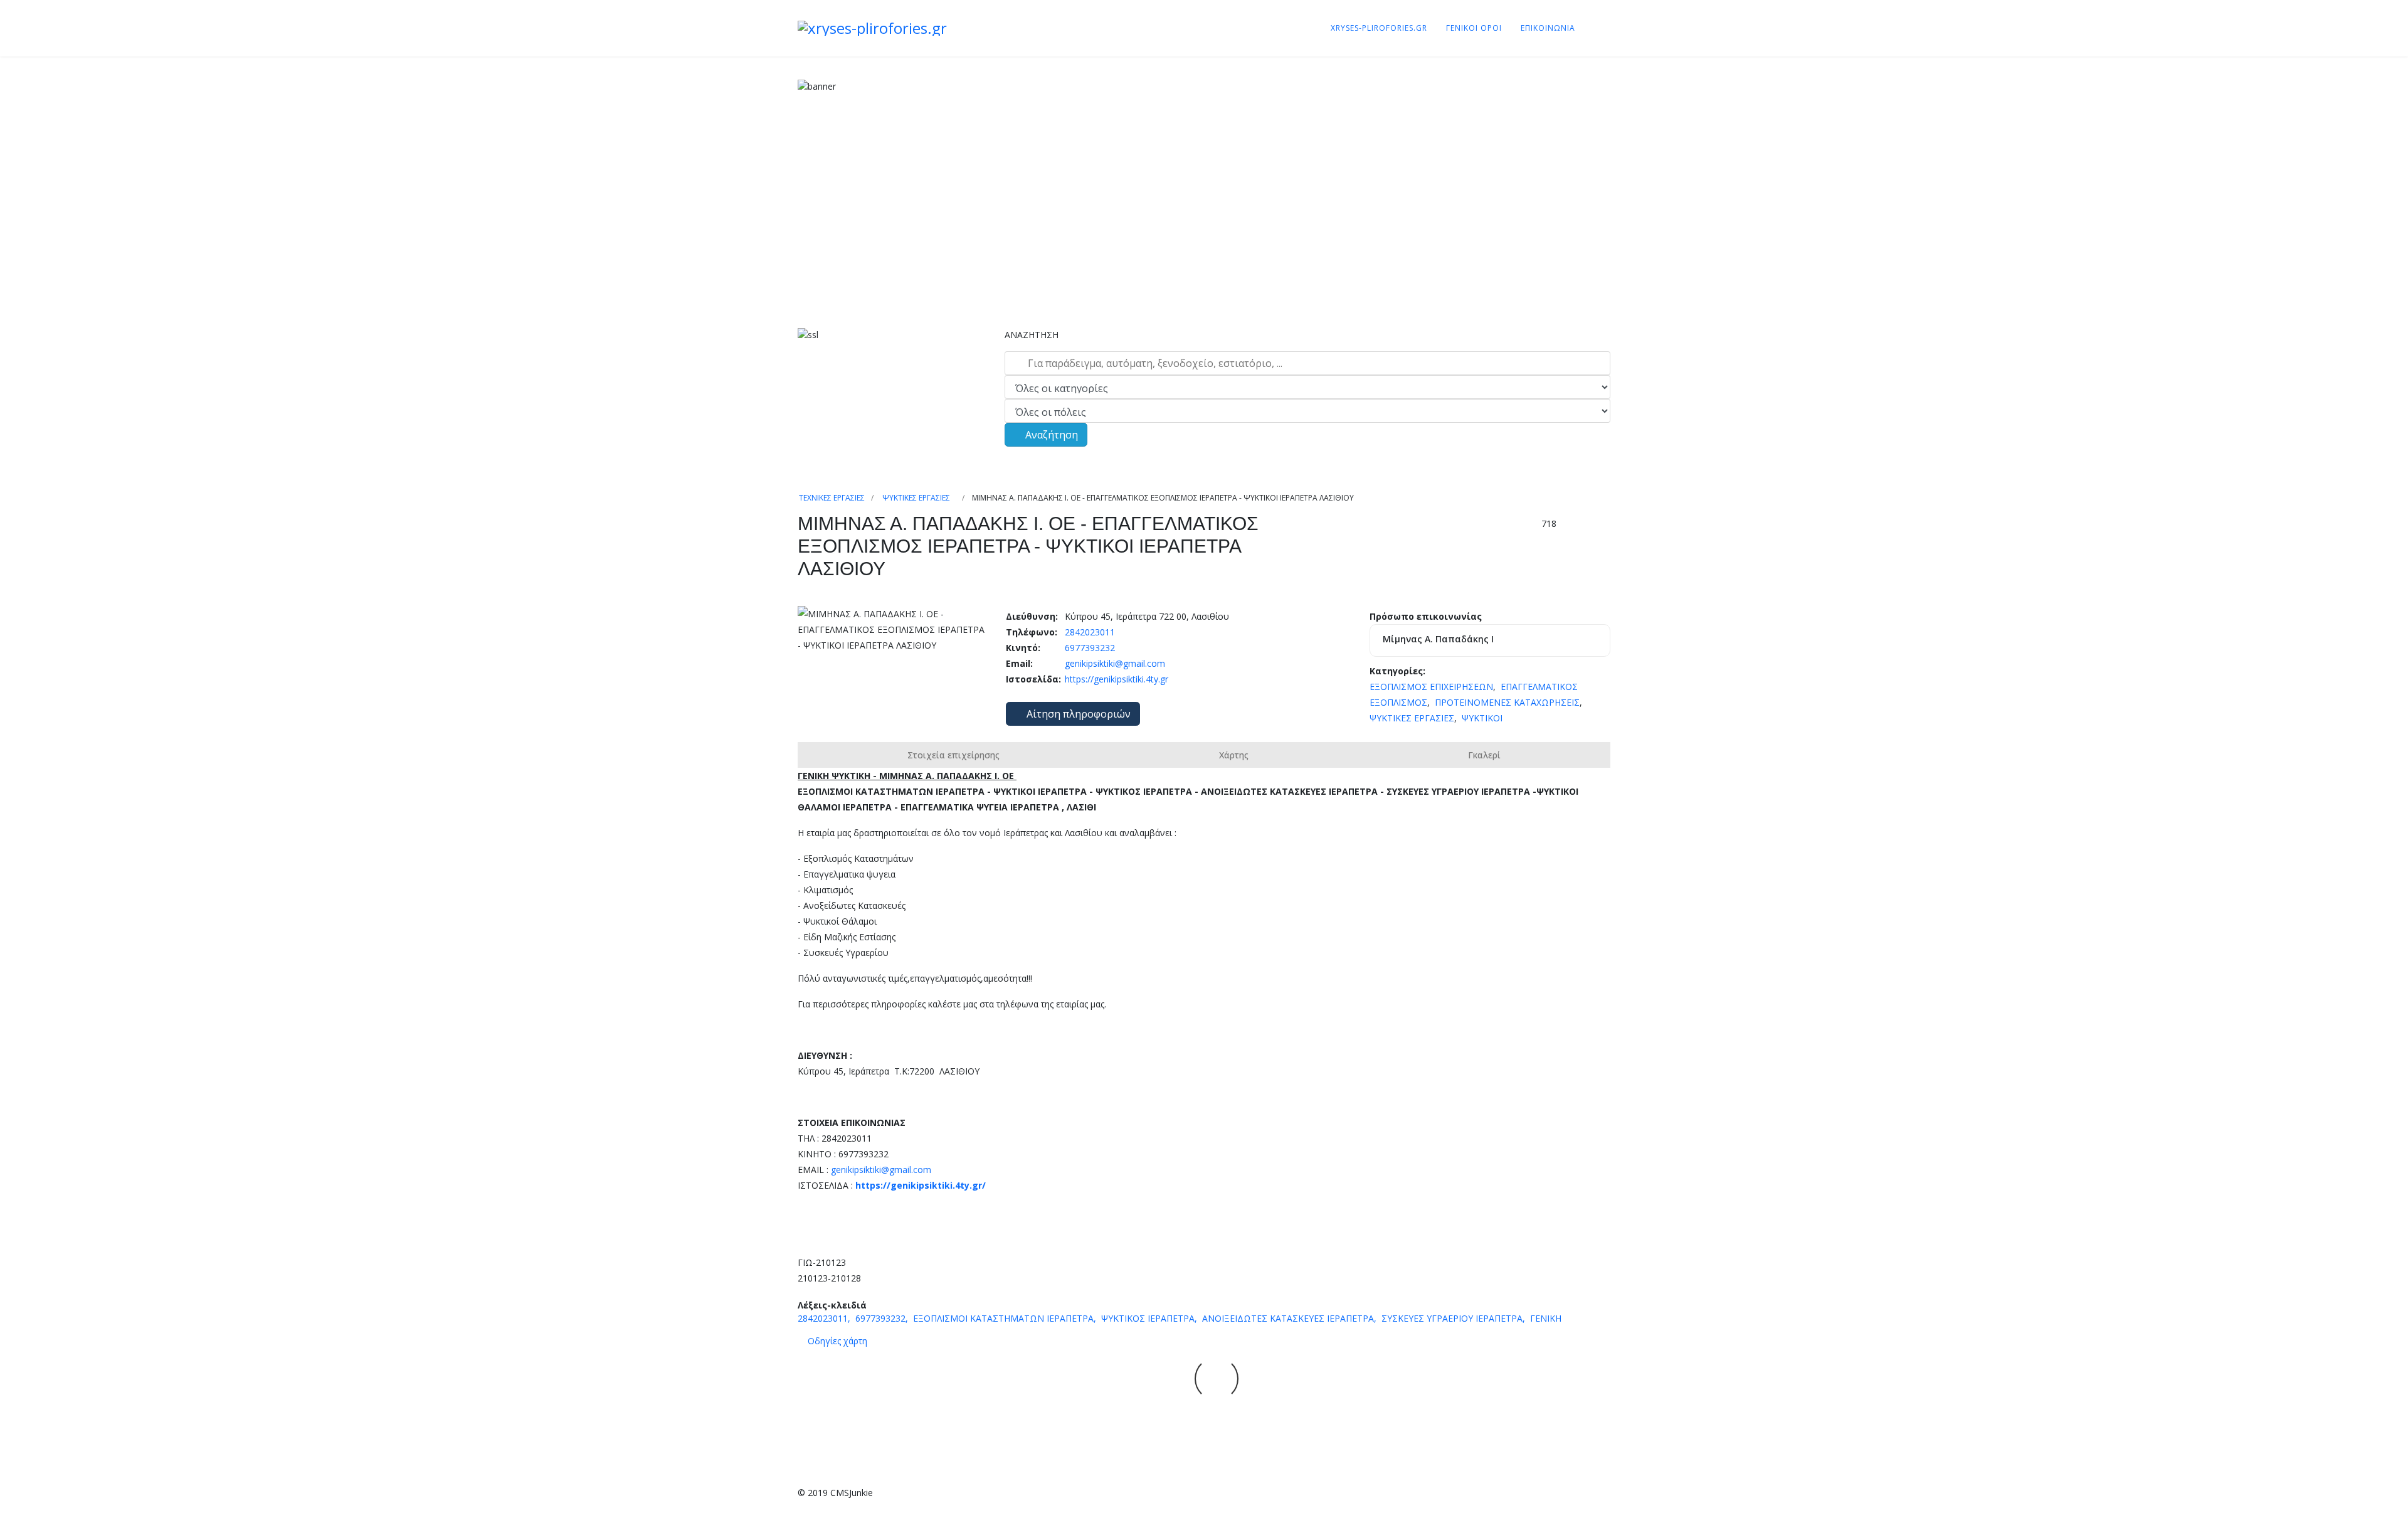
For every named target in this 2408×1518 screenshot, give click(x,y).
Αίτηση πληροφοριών (1077, 714)
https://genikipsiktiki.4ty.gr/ (921, 1185)
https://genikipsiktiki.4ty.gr (1115, 679)
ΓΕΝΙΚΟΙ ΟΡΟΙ (1474, 28)
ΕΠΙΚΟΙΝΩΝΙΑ (1548, 28)
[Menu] (1593, 28)
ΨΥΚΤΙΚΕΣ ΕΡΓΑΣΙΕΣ (916, 498)
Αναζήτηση (1050, 435)
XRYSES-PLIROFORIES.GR (1379, 28)
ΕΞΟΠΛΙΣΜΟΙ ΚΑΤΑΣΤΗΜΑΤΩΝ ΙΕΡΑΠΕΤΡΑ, (1006, 1318)
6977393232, (883, 1318)
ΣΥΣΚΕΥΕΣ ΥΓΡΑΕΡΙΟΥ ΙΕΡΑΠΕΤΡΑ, (1455, 1318)
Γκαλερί (1484, 755)
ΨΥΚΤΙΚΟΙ (1482, 718)
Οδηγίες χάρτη (837, 1341)
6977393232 (1089, 648)
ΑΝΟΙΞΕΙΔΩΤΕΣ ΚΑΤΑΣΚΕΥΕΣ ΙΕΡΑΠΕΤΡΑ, (1291, 1318)
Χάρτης (1234, 755)
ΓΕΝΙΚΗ (1546, 1318)
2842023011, (825, 1318)
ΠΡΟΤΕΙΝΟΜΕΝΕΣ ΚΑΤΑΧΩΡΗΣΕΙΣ (1507, 702)
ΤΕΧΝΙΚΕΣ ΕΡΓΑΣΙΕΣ (832, 498)
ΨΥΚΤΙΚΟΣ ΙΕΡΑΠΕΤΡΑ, (1150, 1318)
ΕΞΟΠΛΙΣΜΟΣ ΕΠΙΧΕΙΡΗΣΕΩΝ (1431, 687)
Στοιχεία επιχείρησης (953, 755)
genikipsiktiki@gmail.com (1115, 663)
